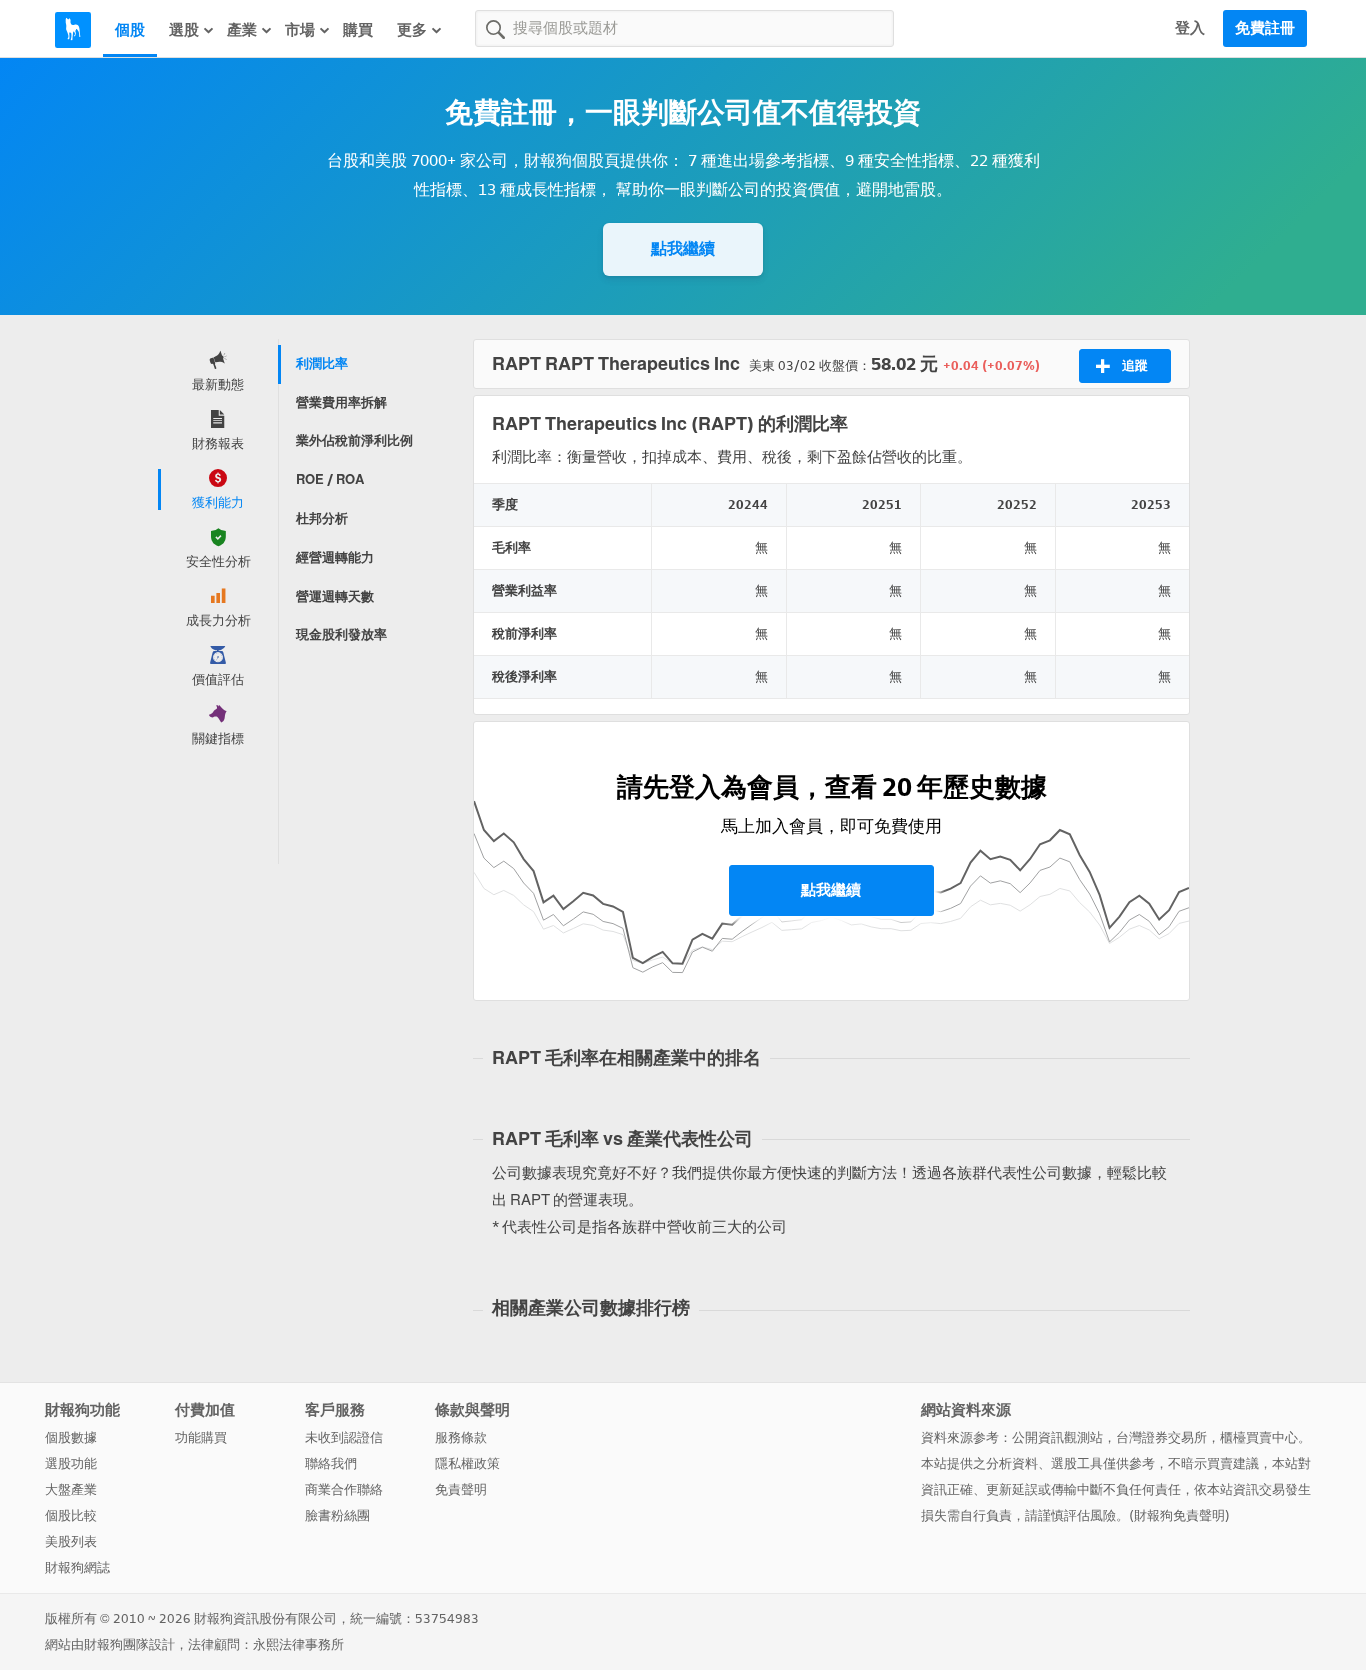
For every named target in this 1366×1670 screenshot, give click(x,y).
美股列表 (71, 1541)
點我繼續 (683, 248)
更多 (412, 30)
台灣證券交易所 (1161, 1437)
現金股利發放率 (341, 634)
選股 (184, 30)
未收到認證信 (344, 1437)
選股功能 (71, 1463)
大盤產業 (71, 1489)
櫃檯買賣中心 (1259, 1437)
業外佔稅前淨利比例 (354, 440)
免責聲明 (461, 1489)
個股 (130, 30)
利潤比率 (322, 363)
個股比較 (71, 1515)
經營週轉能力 (335, 557)
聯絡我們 (331, 1463)
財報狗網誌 (77, 1567)
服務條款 (461, 1437)
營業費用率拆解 (341, 402)
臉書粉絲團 (337, 1515)
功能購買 (201, 1437)
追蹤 (1135, 365)
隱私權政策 (467, 1463)
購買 (358, 30)
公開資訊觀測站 (1057, 1437)
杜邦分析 (322, 518)
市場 (300, 30)
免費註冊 (1265, 28)
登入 (1190, 28)
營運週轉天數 (335, 596)
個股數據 (71, 1437)
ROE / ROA (330, 479)
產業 (242, 30)
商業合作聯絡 (344, 1489)
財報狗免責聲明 (1179, 1515)
